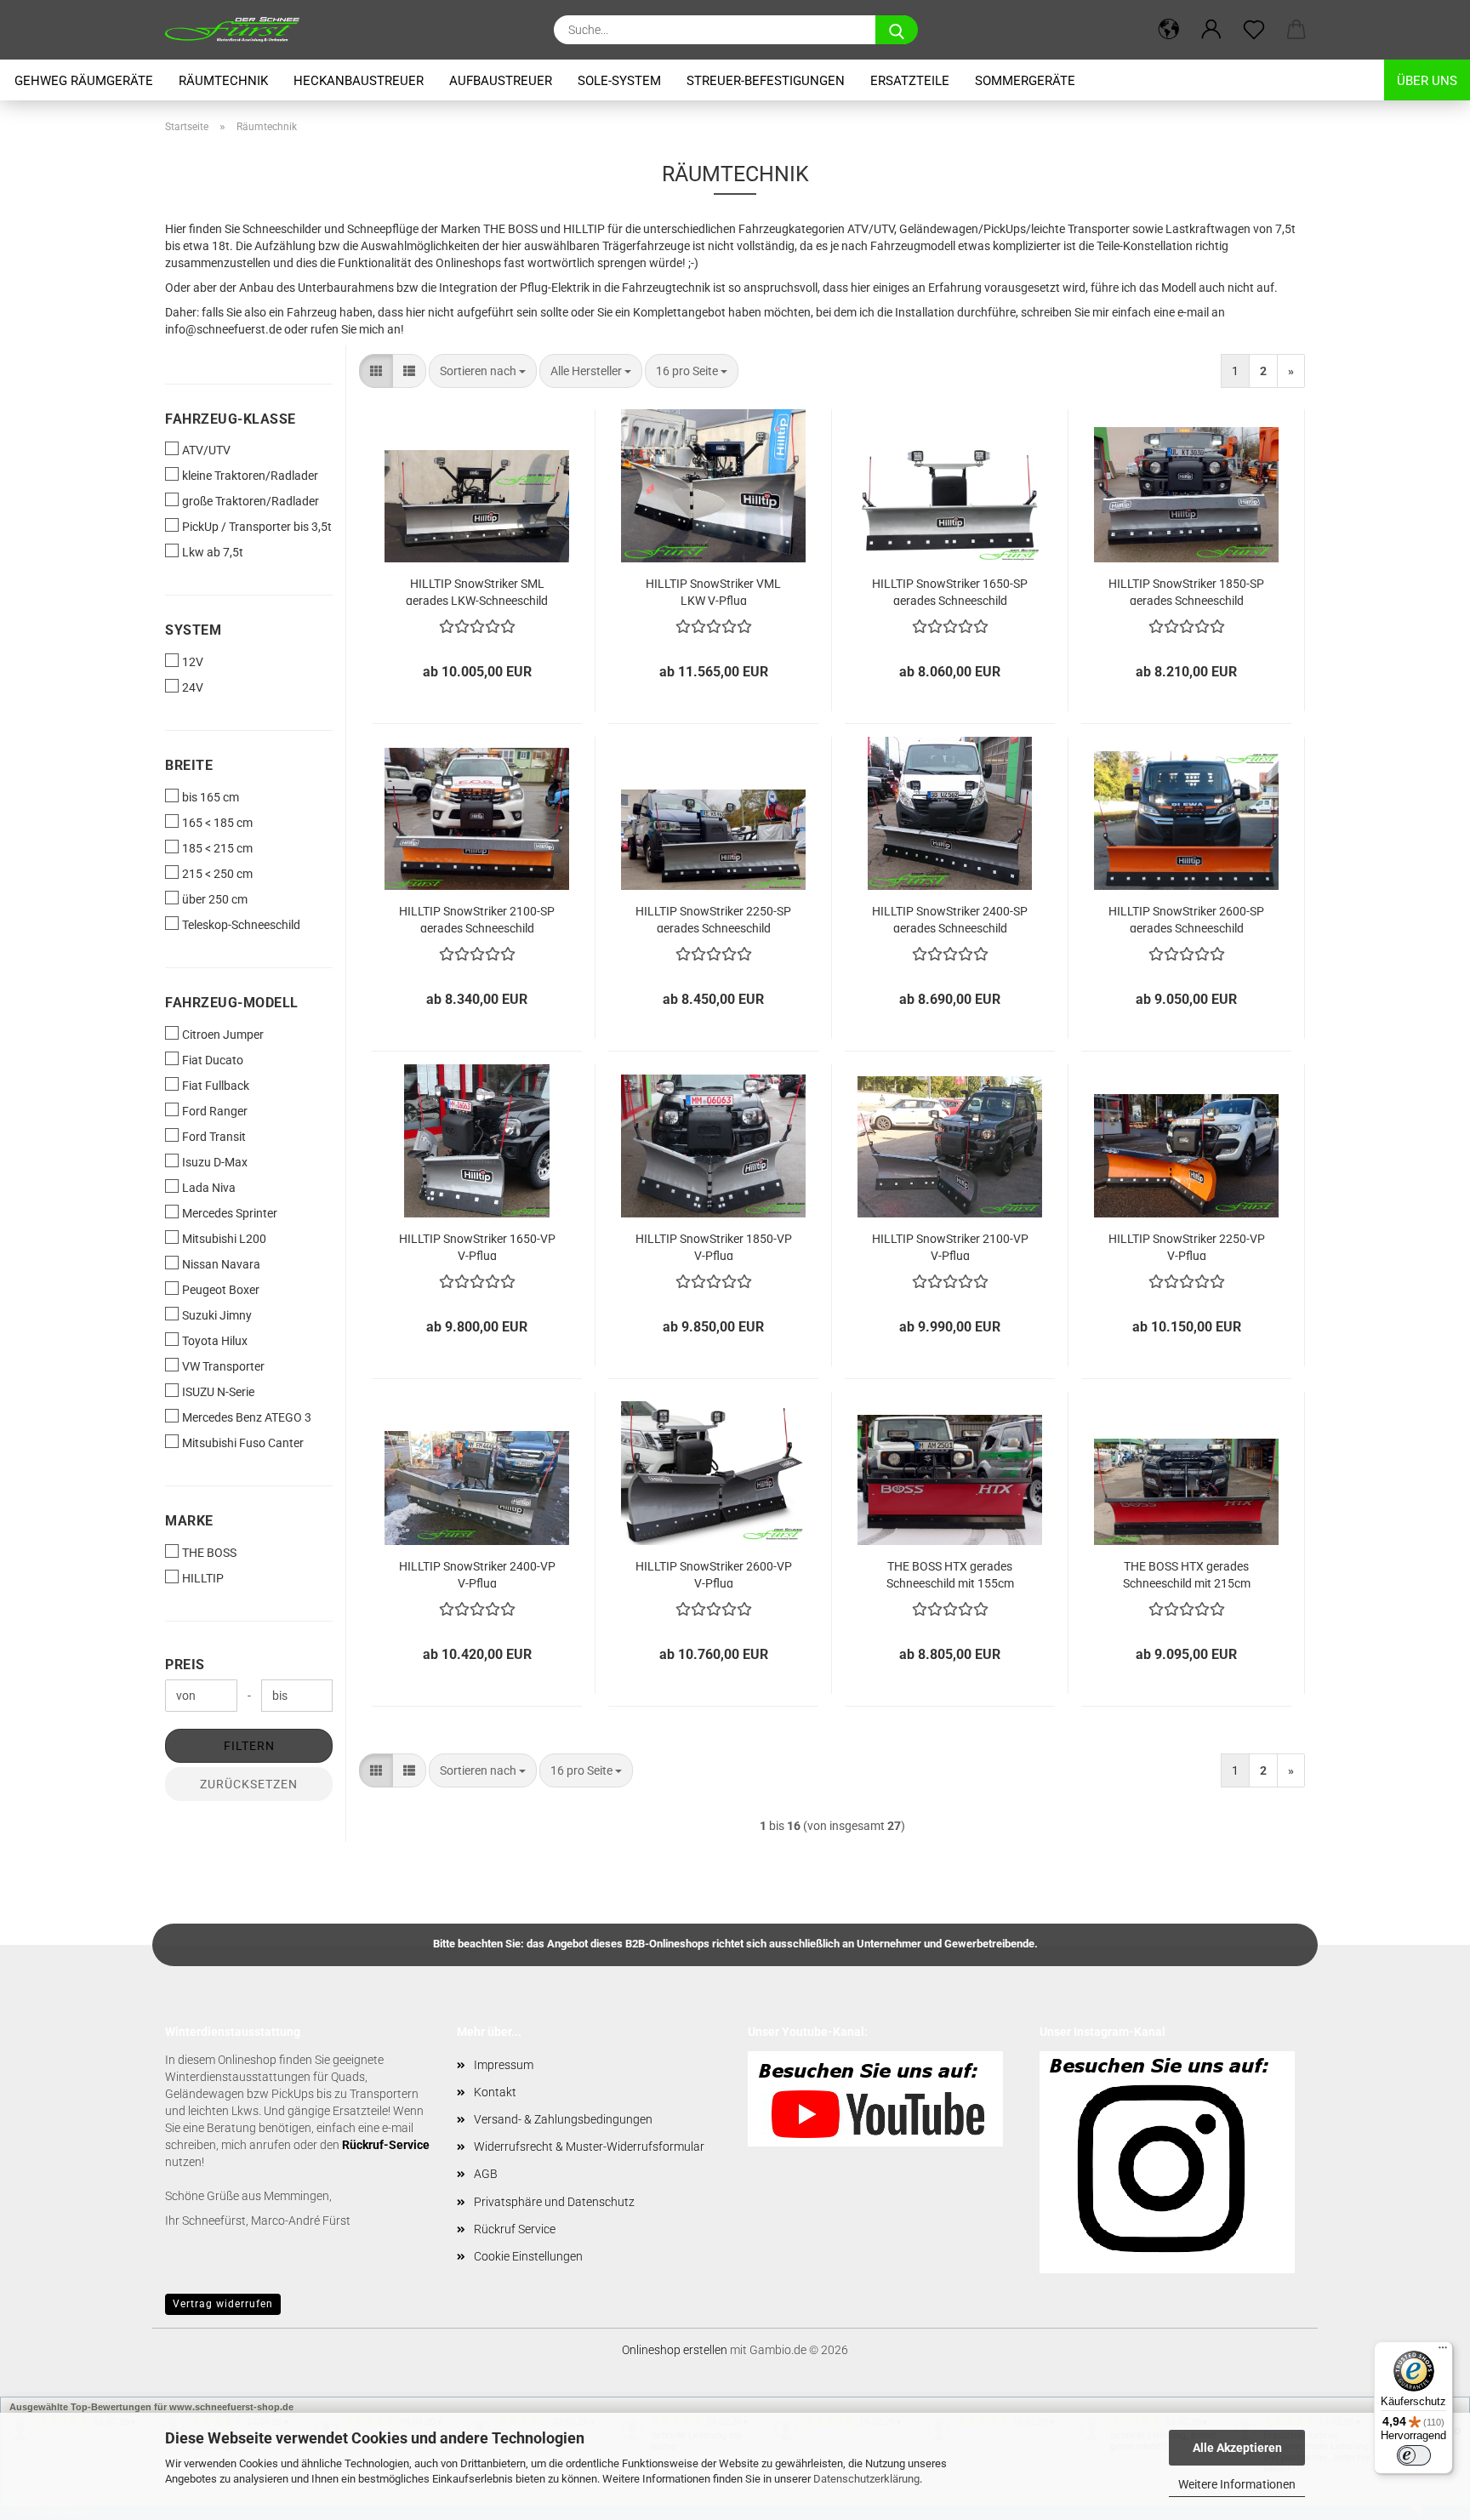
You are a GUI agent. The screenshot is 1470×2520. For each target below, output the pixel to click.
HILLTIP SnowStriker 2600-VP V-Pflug (714, 1574)
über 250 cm (215, 899)
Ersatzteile (910, 81)
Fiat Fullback (216, 1086)
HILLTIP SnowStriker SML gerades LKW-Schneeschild (477, 591)
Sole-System (619, 81)
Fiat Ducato (213, 1060)
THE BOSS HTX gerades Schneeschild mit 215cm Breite (1187, 1574)
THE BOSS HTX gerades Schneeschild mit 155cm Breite (950, 1574)
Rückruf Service (515, 2229)
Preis (185, 1665)
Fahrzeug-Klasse (231, 419)
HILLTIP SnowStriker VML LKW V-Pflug (713, 591)
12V (193, 662)
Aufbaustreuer (501, 81)
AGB (486, 2174)
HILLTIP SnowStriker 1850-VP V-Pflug (714, 1246)
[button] (1169, 30)
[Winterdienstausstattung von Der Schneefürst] (239, 30)
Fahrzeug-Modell (232, 1003)
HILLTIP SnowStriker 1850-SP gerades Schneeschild (1186, 591)
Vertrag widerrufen (223, 2304)
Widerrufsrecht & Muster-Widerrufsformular (589, 2147)
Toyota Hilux (215, 1341)
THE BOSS (209, 1553)
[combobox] (483, 371)
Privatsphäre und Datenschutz (554, 2202)
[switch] (1414, 2455)
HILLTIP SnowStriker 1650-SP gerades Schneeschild (950, 591)
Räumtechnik (223, 81)
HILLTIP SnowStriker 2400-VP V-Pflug (477, 1574)
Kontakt (495, 2092)
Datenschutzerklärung (866, 2479)
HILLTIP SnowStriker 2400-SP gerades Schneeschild (950, 918)
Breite (189, 765)
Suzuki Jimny (217, 1315)
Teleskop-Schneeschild (241, 925)
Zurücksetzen (249, 1784)
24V (193, 687)
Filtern (249, 1746)
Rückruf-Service (386, 2145)
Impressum (504, 2065)
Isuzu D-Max (215, 1162)
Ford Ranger (215, 1111)
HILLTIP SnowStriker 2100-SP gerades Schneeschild (477, 918)
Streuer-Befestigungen (766, 81)
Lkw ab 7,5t (213, 552)
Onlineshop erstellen (675, 2350)
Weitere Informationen (1237, 2484)
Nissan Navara (221, 1264)
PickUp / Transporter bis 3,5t (257, 527)
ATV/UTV (206, 450)
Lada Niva (209, 1188)
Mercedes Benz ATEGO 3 (247, 1417)
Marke (189, 1521)
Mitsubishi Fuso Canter (243, 1443)
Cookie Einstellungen (528, 2256)
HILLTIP (203, 1578)
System (193, 630)
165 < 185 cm (217, 823)
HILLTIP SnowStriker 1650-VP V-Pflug (477, 1246)
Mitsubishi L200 (224, 1239)
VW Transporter (223, 1366)
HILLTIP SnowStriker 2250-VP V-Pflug (1187, 1246)
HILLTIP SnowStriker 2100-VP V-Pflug (950, 1246)
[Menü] (1443, 2352)
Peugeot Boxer (221, 1290)
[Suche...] (897, 30)
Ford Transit (214, 1137)
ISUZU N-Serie (218, 1392)
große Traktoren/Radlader (251, 501)
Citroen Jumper (223, 1035)
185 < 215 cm (217, 848)
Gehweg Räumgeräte (84, 81)
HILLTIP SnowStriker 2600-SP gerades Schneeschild (1186, 918)
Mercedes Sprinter (230, 1213)
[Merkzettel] (1254, 30)
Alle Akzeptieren (1237, 2448)
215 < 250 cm (217, 874)
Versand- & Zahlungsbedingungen (563, 2119)
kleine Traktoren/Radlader (250, 476)
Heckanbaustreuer (359, 81)
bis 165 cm (211, 797)
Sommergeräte (1025, 81)
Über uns (1427, 81)
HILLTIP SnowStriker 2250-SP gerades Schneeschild (713, 918)
